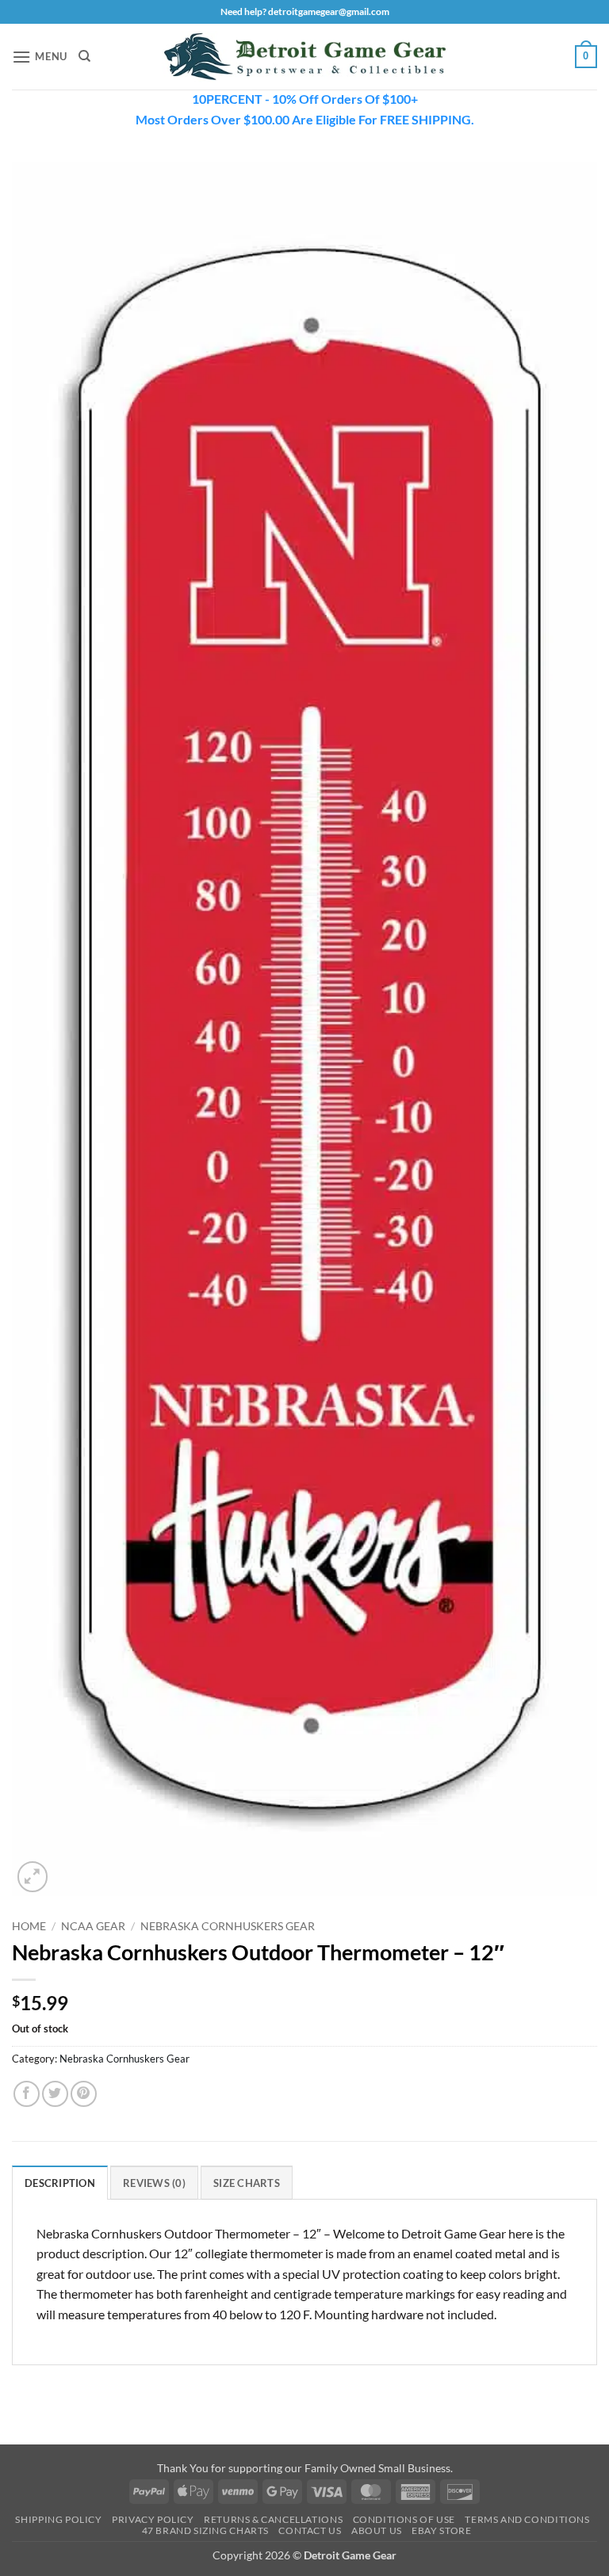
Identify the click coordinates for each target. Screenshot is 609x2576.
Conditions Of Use (404, 2519)
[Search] (84, 56)
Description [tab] (60, 2183)
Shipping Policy (58, 2519)
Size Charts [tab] (247, 2183)
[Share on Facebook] (27, 2094)
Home (29, 1926)
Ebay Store (441, 2530)
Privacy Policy (153, 2519)
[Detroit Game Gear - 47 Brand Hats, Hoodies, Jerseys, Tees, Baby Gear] (304, 57)
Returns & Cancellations (273, 2519)
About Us (377, 2530)
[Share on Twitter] (55, 2094)
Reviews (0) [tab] (154, 2183)
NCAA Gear (93, 1926)
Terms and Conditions (527, 2519)
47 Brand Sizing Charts (205, 2530)
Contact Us (310, 2530)
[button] (40, 57)
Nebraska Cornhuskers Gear (228, 1926)
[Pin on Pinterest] (84, 2094)
